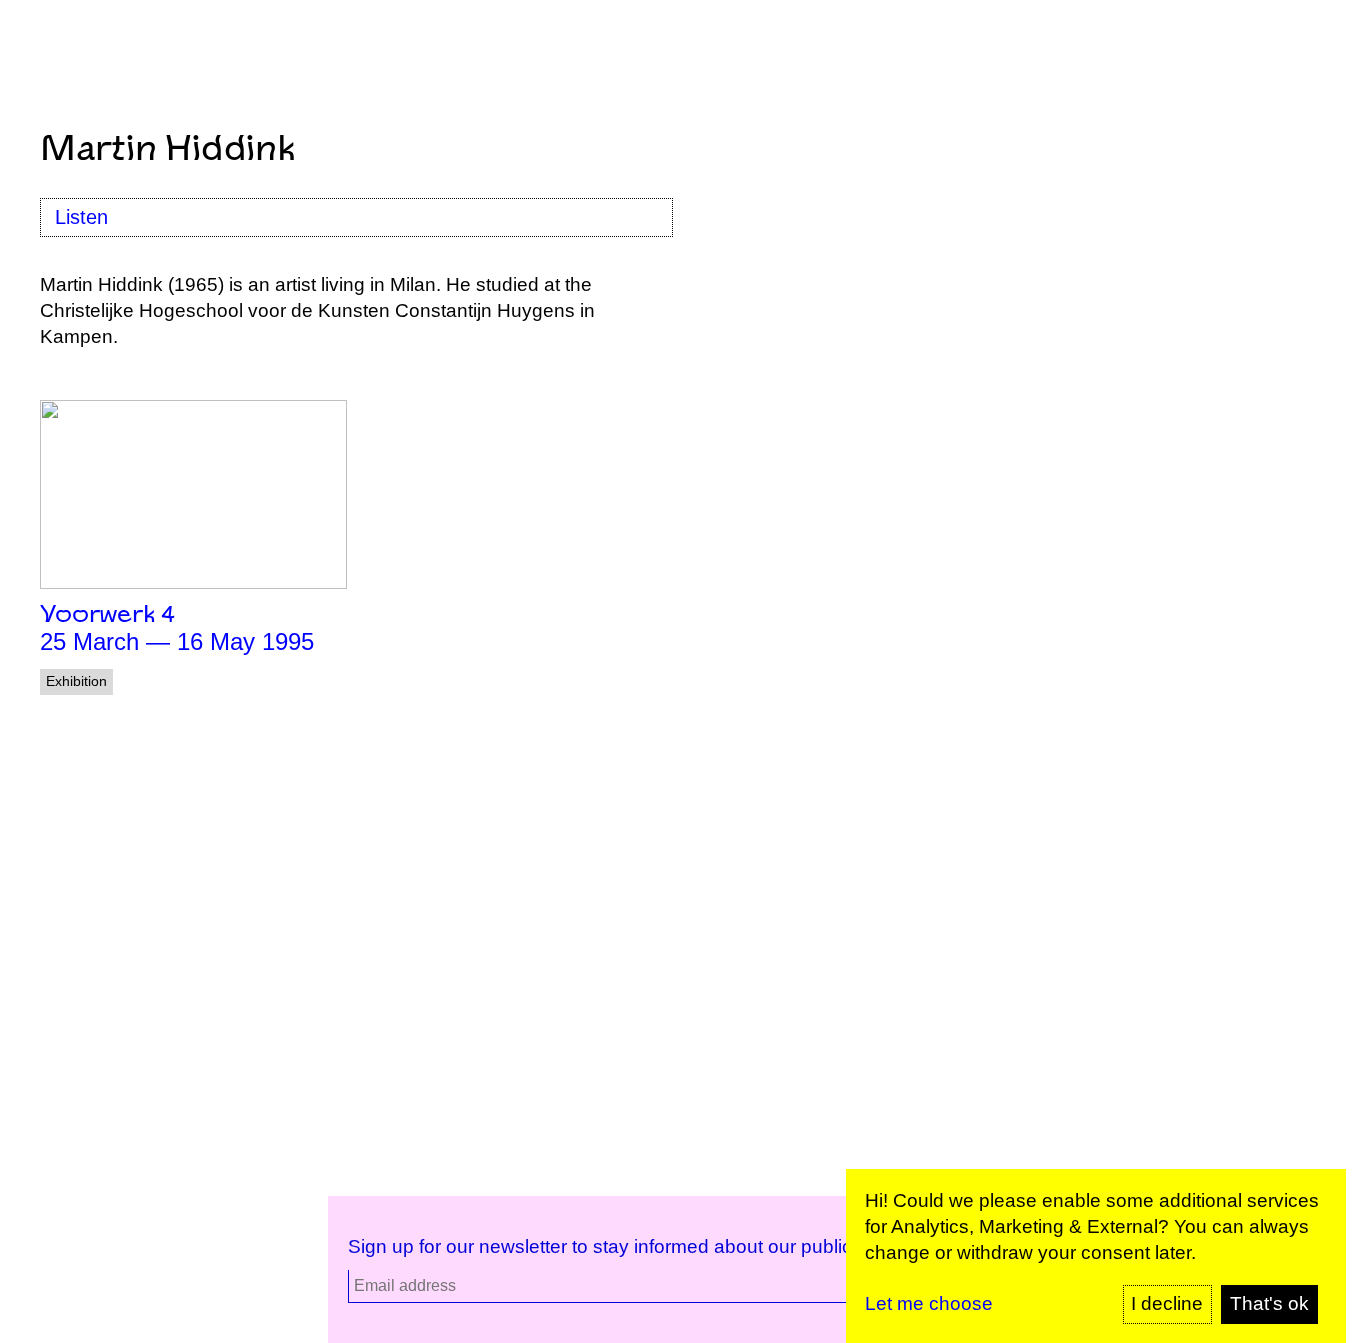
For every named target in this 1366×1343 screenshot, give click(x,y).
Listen (81, 217)
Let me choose (929, 1303)
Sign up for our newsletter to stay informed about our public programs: (646, 1246)
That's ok (1269, 1303)
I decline (1167, 1303)
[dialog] (1096, 1256)
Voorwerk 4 (107, 615)
